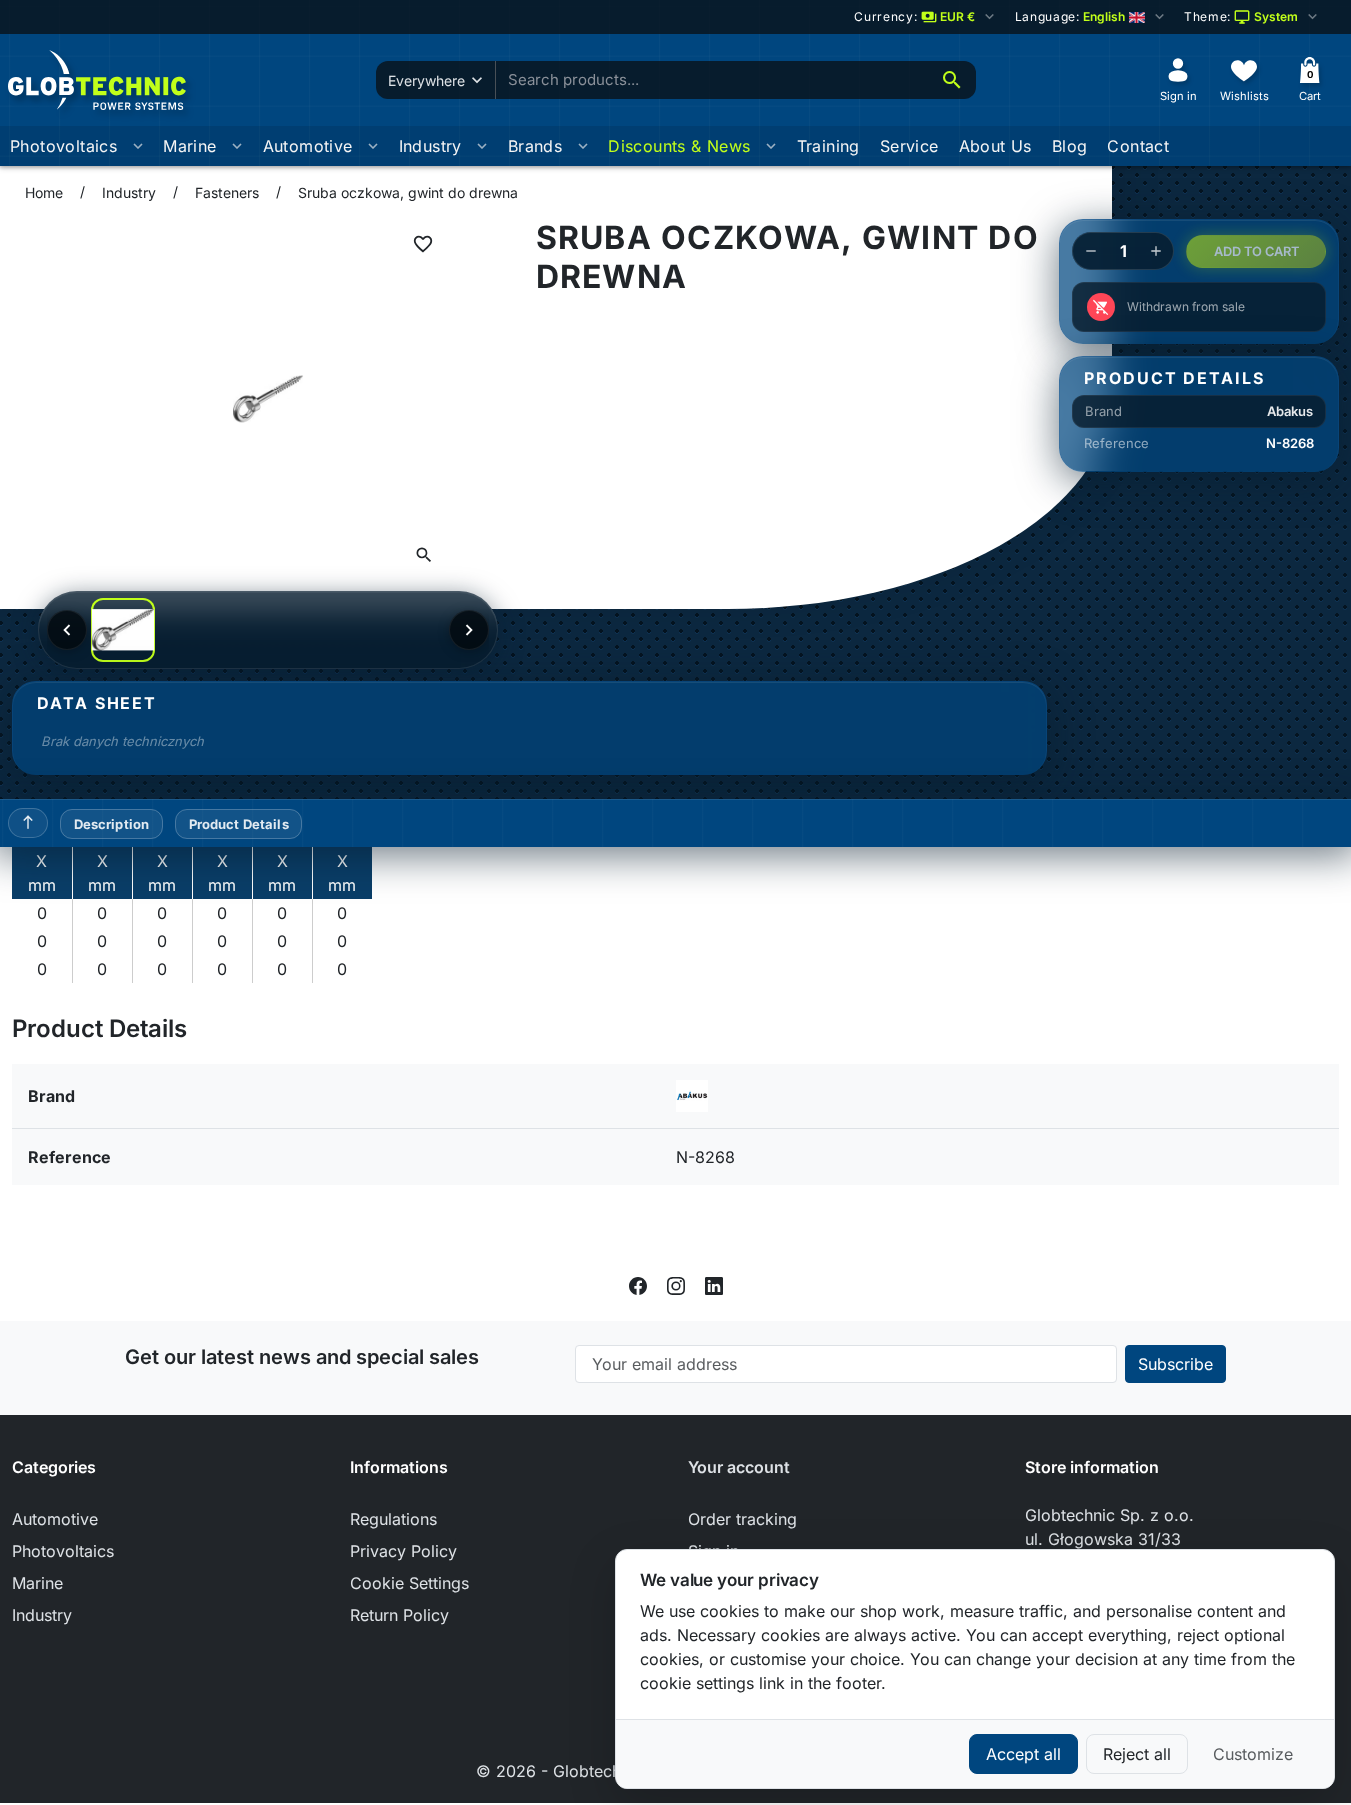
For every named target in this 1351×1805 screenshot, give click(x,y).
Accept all (1023, 1754)
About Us (995, 146)
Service (909, 146)
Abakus (1290, 411)
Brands (535, 146)
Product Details (239, 824)
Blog (1070, 146)
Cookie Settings (409, 1583)
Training (828, 146)
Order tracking (742, 1519)
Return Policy (399, 1615)
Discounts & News (679, 146)
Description (111, 824)
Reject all (1137, 1754)
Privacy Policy (403, 1551)
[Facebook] (638, 1285)
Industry (430, 146)
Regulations (393, 1519)
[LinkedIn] (714, 1285)
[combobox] (712, 80)
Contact (1138, 146)
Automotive (308, 146)
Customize (1253, 1754)
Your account (739, 1467)
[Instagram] (676, 1285)
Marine (189, 146)
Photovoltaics (63, 146)
